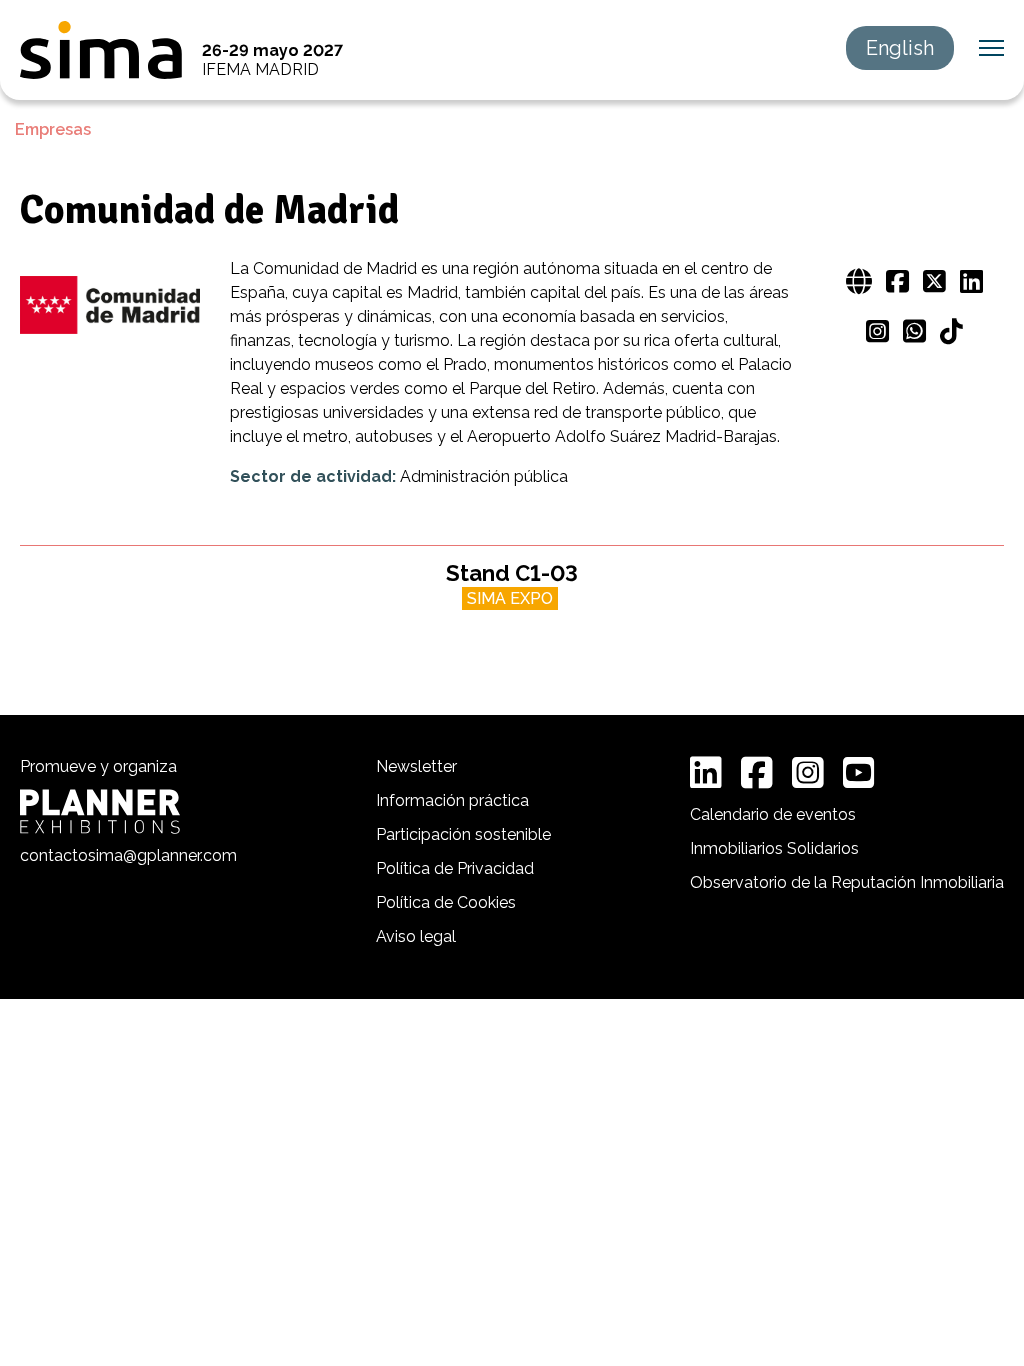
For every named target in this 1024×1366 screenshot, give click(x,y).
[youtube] (859, 773)
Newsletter (416, 766)
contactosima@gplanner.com (128, 855)
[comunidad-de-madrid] (110, 307)
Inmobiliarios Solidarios (774, 848)
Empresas (53, 129)
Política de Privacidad (455, 868)
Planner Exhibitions (100, 811)
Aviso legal (416, 936)
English (900, 48)
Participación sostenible (463, 834)
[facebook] (757, 773)
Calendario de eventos (773, 814)
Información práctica (452, 800)
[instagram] (808, 773)
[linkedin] (706, 773)
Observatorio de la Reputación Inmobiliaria (847, 882)
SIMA (101, 50)
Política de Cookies (446, 902)
